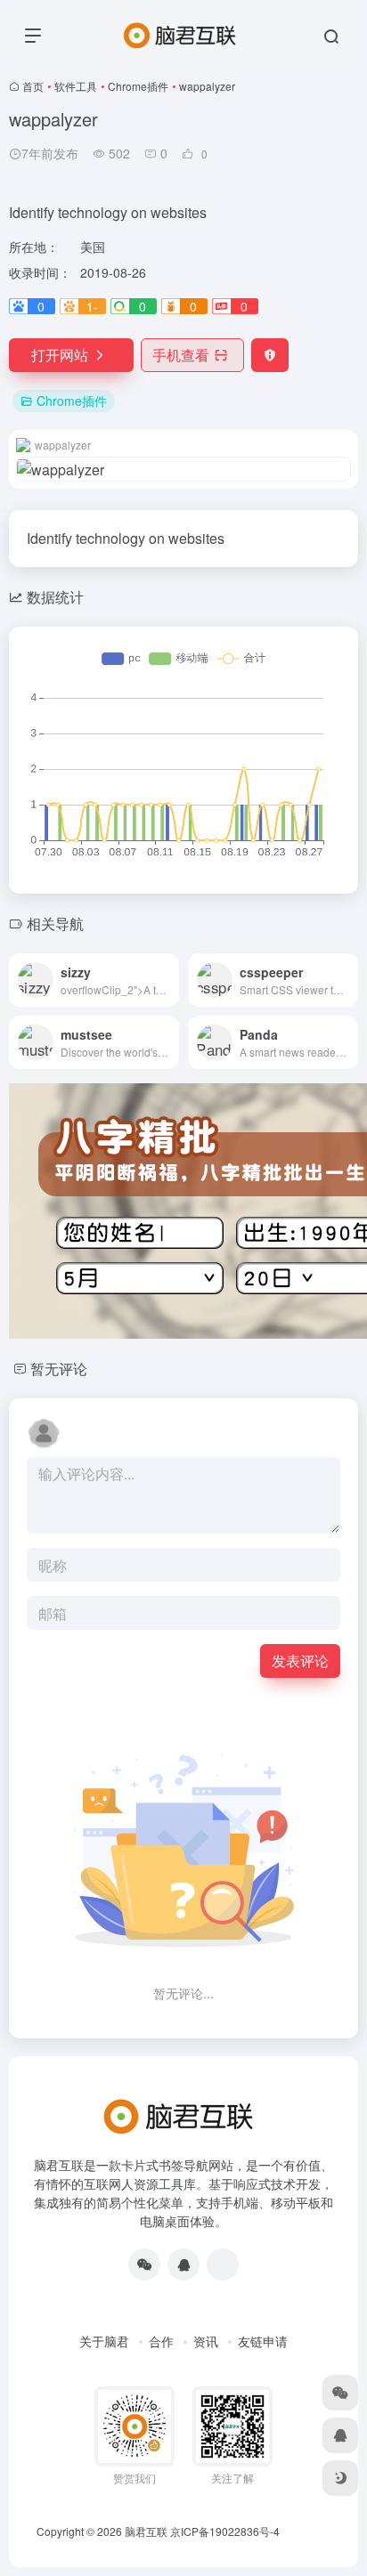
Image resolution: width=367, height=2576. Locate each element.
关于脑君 (104, 2341)
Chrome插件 (138, 86)
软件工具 (76, 86)
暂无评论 (59, 1369)
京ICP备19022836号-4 (225, 2531)
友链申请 (263, 2341)
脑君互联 (146, 2531)
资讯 (206, 2341)
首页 (33, 86)
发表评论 (300, 1661)
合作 (161, 2341)
